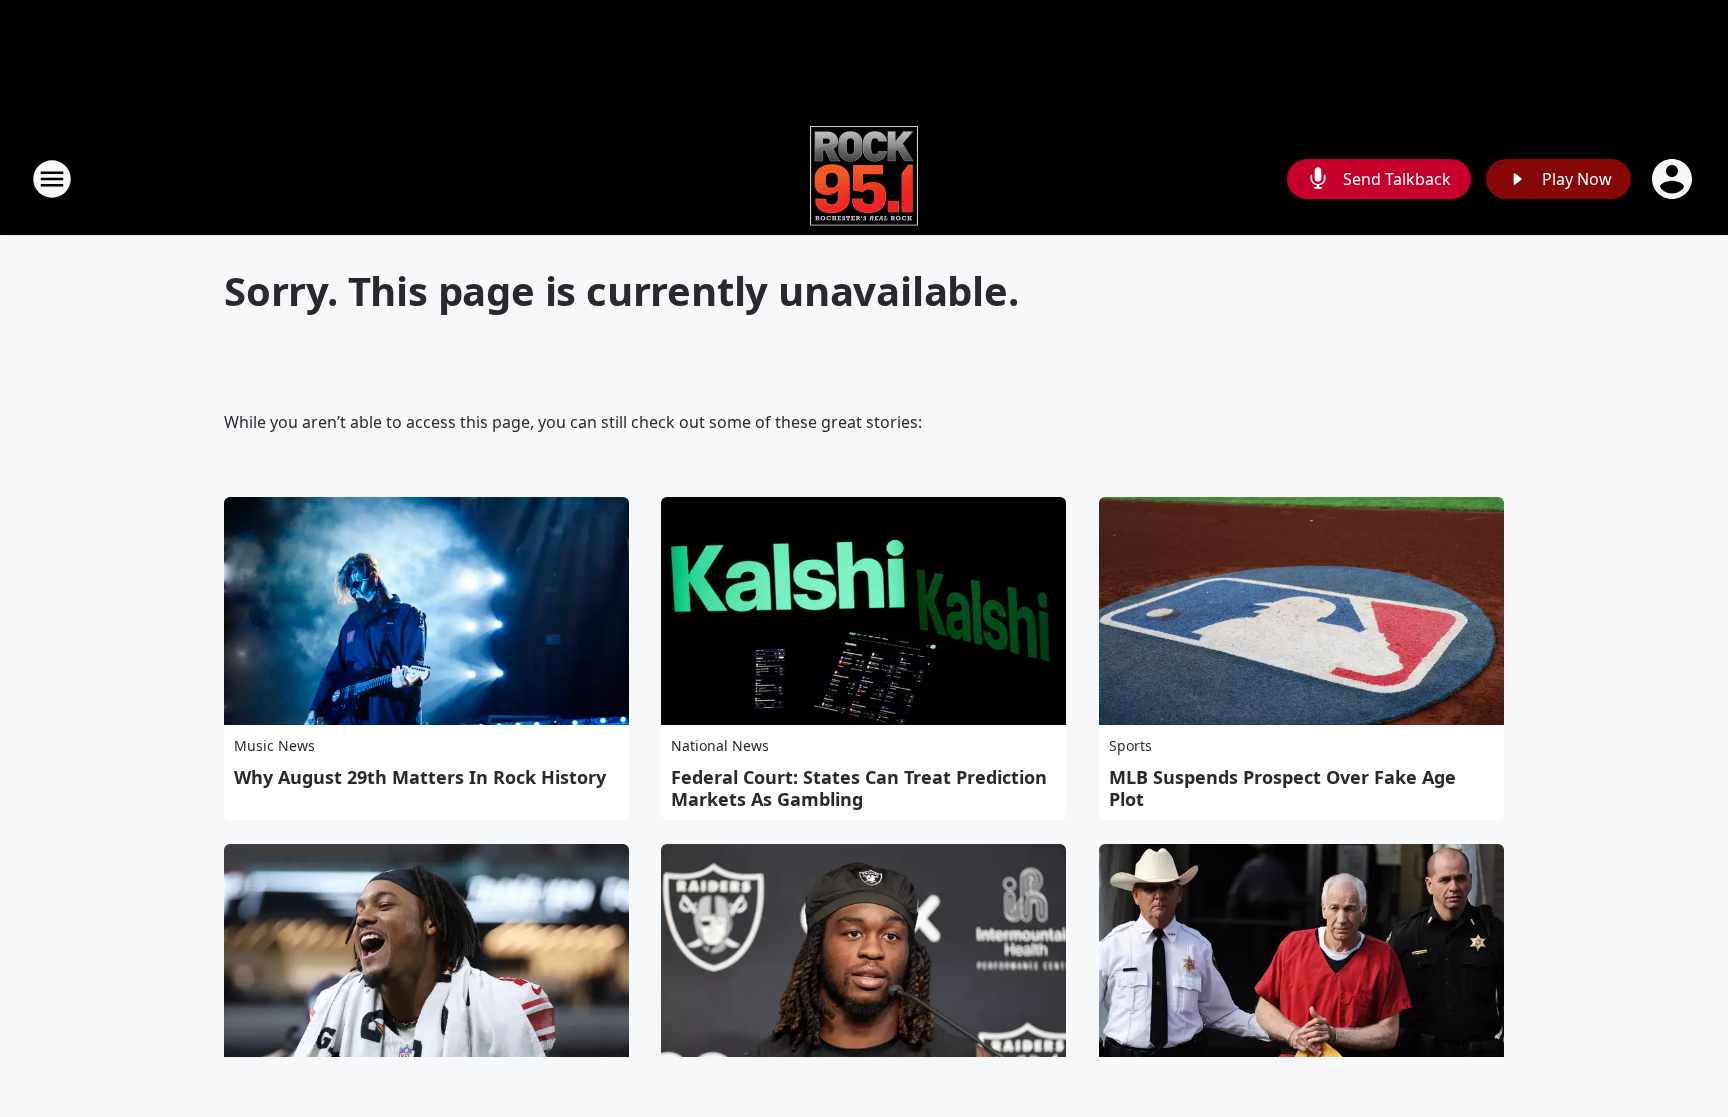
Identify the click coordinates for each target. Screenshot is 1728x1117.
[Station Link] (864, 178)
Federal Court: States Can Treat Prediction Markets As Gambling (859, 788)
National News (720, 745)
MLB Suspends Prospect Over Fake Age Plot (1282, 788)
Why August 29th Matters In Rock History (420, 777)
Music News (274, 745)
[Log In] (1674, 179)
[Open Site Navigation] (52, 179)
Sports (1130, 745)
